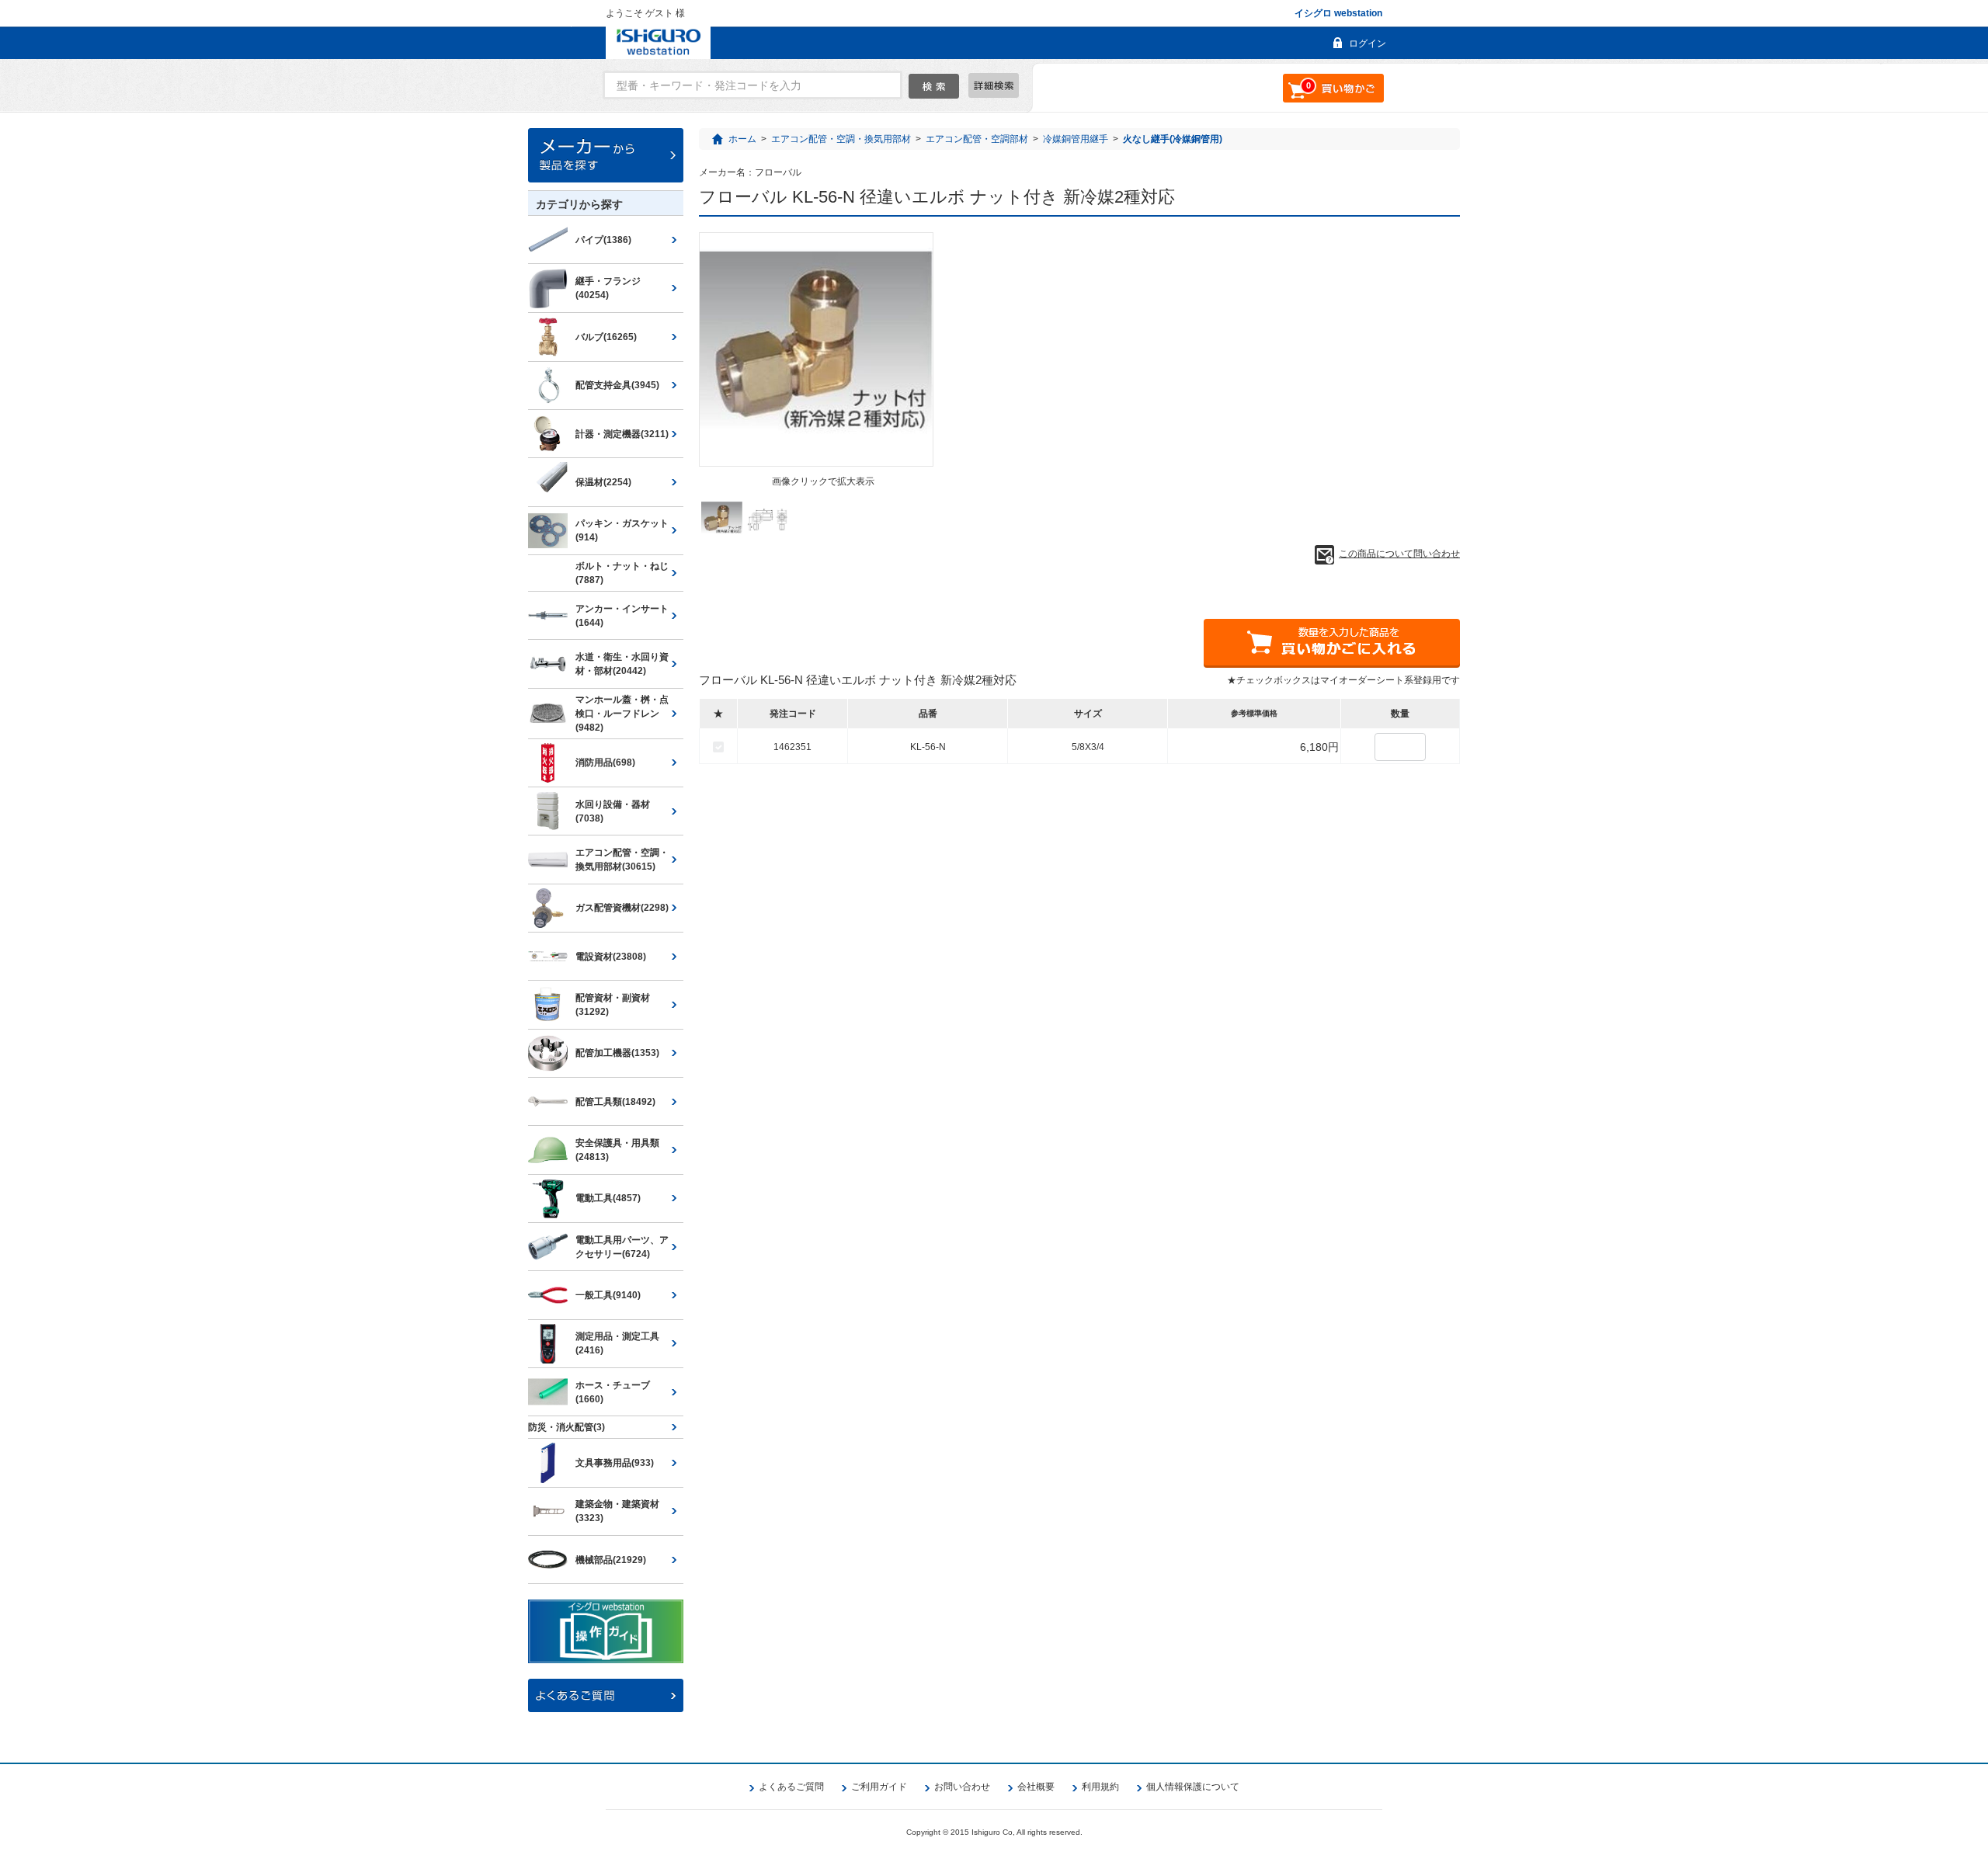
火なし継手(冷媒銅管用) (1173, 139)
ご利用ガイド (879, 1787)
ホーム (742, 139)
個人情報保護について (1193, 1787)
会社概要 (1036, 1787)
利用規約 (1100, 1787)
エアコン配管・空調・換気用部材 (841, 139)
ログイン (1368, 43)
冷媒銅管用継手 (1076, 139)
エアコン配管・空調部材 (977, 139)
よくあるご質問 (791, 1787)
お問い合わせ (962, 1787)
